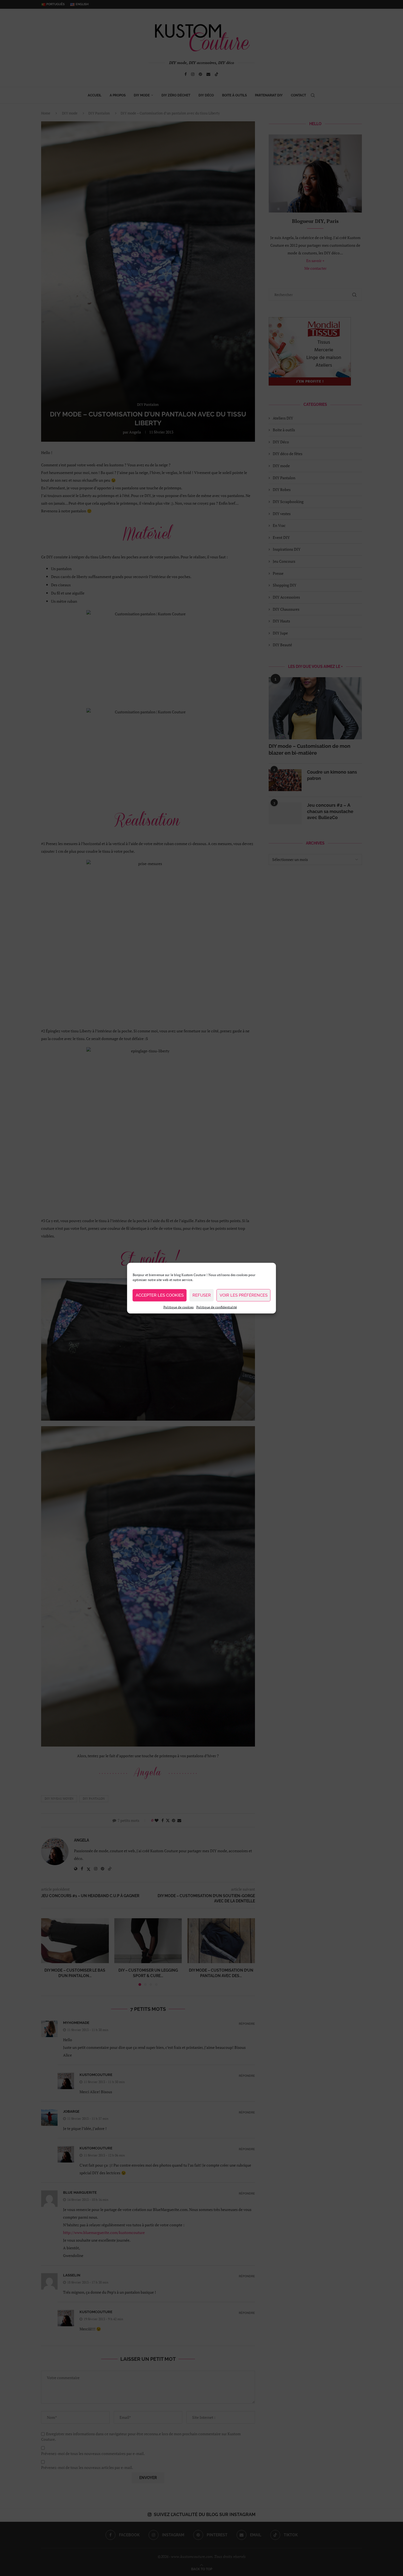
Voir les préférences (244, 1295)
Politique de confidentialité (217, 1307)
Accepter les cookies (160, 1295)
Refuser (202, 1295)
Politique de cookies (178, 1307)
